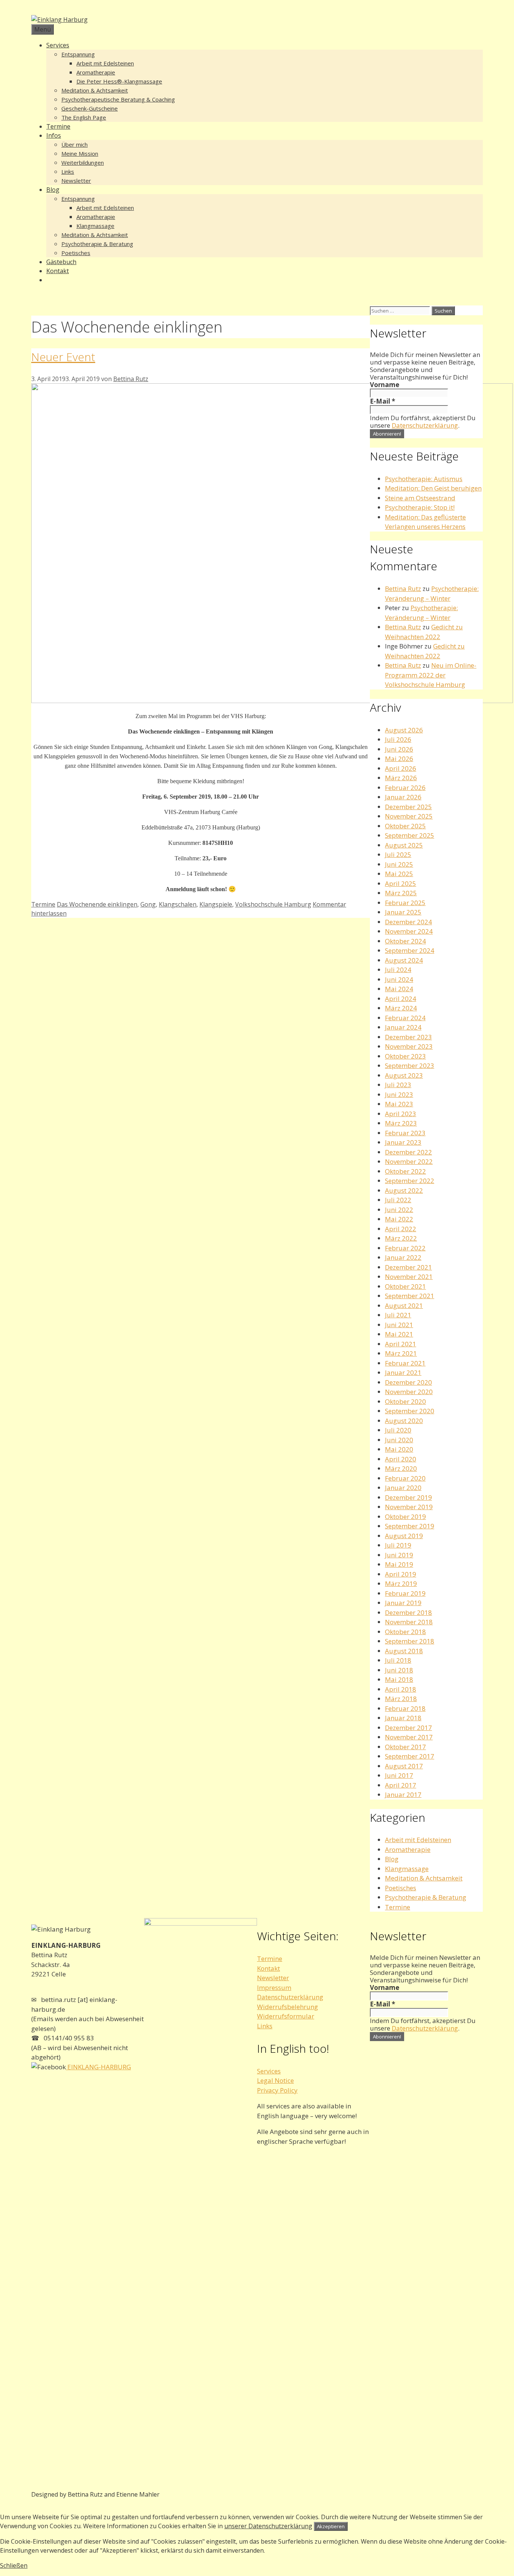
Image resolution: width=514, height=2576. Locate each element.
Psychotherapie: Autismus (424, 479)
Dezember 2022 (408, 1152)
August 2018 (404, 1651)
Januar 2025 (403, 912)
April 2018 (401, 1689)
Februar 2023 (405, 1133)
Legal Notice (275, 2080)
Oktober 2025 (405, 826)
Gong (148, 904)
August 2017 (404, 1766)
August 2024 (404, 960)
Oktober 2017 (405, 1747)
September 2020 (410, 1411)
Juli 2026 (398, 739)
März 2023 (401, 1123)
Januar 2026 (403, 797)
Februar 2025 (405, 903)
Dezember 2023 (408, 1037)
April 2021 (401, 1344)
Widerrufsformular (286, 2016)
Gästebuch (61, 262)
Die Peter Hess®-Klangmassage (119, 81)
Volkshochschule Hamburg (273, 904)
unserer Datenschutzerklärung (268, 2526)
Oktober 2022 (405, 1171)
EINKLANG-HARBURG (98, 2067)
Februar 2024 (405, 1018)
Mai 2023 (399, 1104)
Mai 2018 (399, 1679)
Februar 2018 (405, 1708)
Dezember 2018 (408, 1612)
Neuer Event (63, 357)
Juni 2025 (399, 864)
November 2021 (409, 1277)
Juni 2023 (399, 1094)
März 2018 (401, 1699)
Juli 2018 (398, 1660)
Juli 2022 (398, 1200)
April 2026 (401, 768)
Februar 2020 (405, 1478)
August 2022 (404, 1190)
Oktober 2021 (405, 1286)
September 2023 (410, 1065)
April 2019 (401, 1574)
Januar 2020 (403, 1488)
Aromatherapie (96, 72)
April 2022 (401, 1229)
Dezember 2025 (408, 807)
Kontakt (58, 271)
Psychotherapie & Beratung (97, 244)
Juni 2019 (399, 1555)
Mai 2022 (399, 1219)
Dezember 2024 (408, 922)
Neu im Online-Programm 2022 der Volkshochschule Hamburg (431, 675)
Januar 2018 (403, 1718)
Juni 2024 (399, 979)
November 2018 (409, 1622)
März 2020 (401, 1468)
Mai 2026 (399, 759)
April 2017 (401, 1785)
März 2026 (401, 778)
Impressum (274, 1987)
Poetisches (76, 253)
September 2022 (410, 1181)
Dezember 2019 (408, 1497)
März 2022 (401, 1238)
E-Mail (382, 401)
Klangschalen (178, 904)
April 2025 (401, 883)
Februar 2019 (405, 1593)
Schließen (14, 2565)
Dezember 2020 (408, 1382)
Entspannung (78, 54)
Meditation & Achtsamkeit (95, 90)
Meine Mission (80, 153)
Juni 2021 (399, 1325)
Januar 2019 (403, 1603)
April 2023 (401, 1114)
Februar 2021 (405, 1363)
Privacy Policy (277, 2090)
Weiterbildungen (83, 163)
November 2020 (409, 1392)
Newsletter (76, 181)
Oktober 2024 (405, 941)
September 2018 (410, 1641)
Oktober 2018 (405, 1632)
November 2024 (409, 931)
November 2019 (409, 1507)
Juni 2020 (399, 1440)
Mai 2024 (399, 989)
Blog (53, 190)
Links (68, 172)
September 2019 (410, 1526)
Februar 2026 (405, 788)
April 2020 (401, 1459)
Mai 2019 (399, 1564)
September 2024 (410, 950)
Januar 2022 (403, 1257)
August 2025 (404, 845)
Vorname (385, 385)
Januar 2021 (403, 1372)
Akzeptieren (331, 2526)
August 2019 (404, 1536)
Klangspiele (216, 904)
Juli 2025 (398, 854)
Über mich (75, 144)
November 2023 (409, 1046)
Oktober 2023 (405, 1056)
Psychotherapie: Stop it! (420, 507)
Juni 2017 (399, 1775)
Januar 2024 (403, 1027)
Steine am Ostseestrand (420, 498)
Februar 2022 (405, 1248)
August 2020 (404, 1421)
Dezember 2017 (408, 1728)
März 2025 (401, 893)
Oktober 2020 (405, 1401)
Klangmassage (95, 226)
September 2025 (410, 835)
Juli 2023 (398, 1085)
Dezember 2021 (408, 1267)
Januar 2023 (403, 1142)
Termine (58, 126)
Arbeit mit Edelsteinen (105, 63)
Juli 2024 (398, 970)
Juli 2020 (398, 1430)
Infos (54, 135)
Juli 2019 (398, 1545)
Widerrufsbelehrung (287, 2007)
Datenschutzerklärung (425, 425)
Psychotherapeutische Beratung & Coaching (118, 99)
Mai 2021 (399, 1334)
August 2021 (404, 1305)
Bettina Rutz (403, 589)
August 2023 (404, 1075)
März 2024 (401, 1008)
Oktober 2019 (405, 1517)
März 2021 (401, 1353)
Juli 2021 (398, 1315)
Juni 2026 (399, 749)
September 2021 (410, 1296)
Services (58, 45)
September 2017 (410, 1756)
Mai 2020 (399, 1449)
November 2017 (409, 1737)
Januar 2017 (403, 1795)
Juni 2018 (399, 1670)
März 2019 (401, 1583)
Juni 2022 (399, 1210)
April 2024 (401, 999)
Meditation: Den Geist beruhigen (433, 488)
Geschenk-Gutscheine (90, 108)
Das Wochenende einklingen (97, 904)
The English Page (84, 117)
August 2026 (404, 730)
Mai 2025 (399, 874)
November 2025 (409, 816)
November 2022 (409, 1161)
